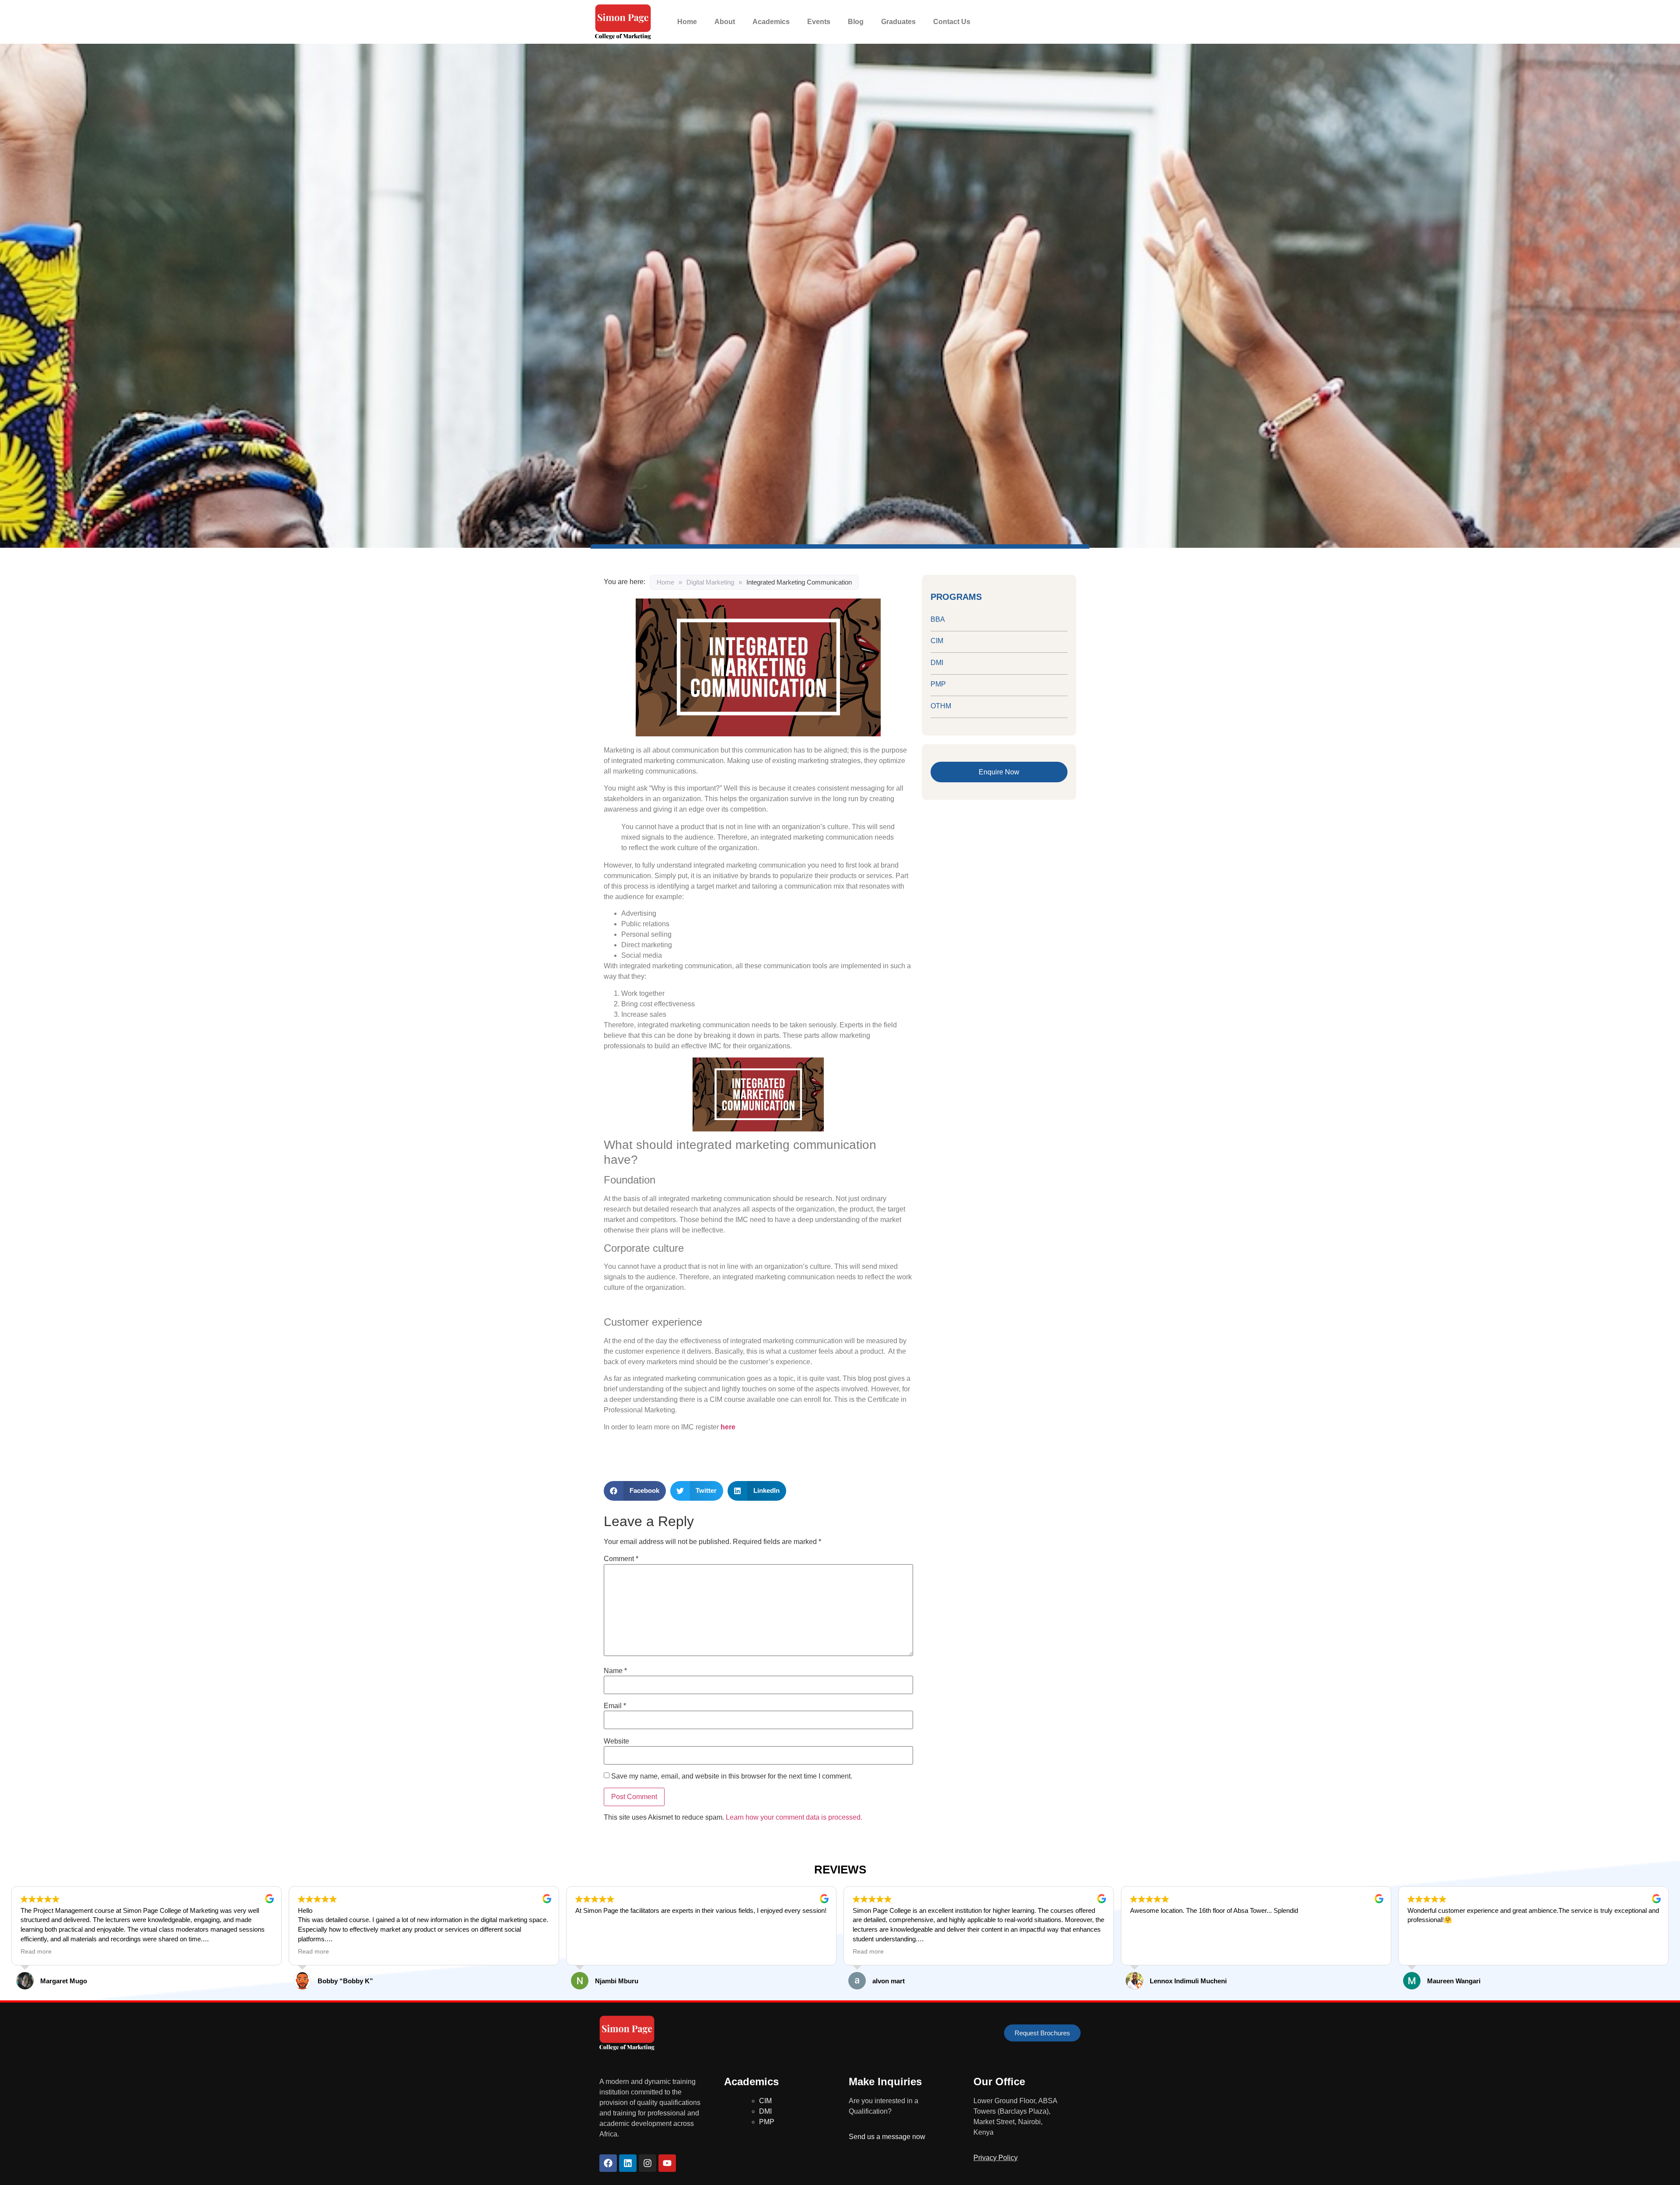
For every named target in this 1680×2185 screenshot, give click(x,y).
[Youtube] (667, 2163)
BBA (938, 619)
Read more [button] (36, 1952)
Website (616, 1741)
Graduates (898, 22)
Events (819, 22)
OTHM (941, 706)
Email (615, 1706)
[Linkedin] (628, 2163)
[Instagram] (647, 2163)
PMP (938, 684)
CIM (937, 641)
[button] (635, 1491)
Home (687, 22)
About (725, 22)
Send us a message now (887, 2137)
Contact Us (952, 22)
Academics (771, 22)
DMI (937, 663)
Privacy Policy (996, 2158)
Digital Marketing (710, 582)
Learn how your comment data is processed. (794, 1817)
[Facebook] (608, 2163)
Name (615, 1671)
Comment (621, 1559)
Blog (856, 22)
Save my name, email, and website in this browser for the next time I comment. (732, 1776)
